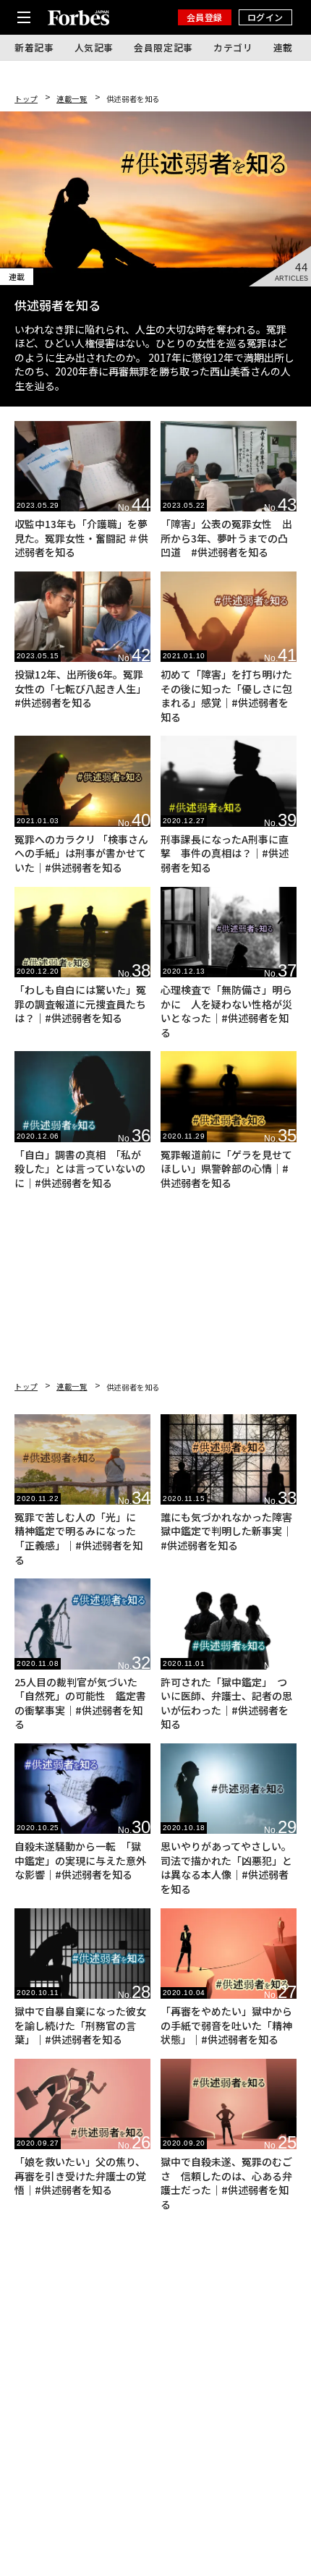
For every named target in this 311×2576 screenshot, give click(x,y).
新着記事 (34, 47)
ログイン (265, 17)
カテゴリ (233, 47)
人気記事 (94, 47)
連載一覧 (72, 99)
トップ (26, 99)
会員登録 (205, 17)
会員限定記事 (163, 47)
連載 (283, 47)
